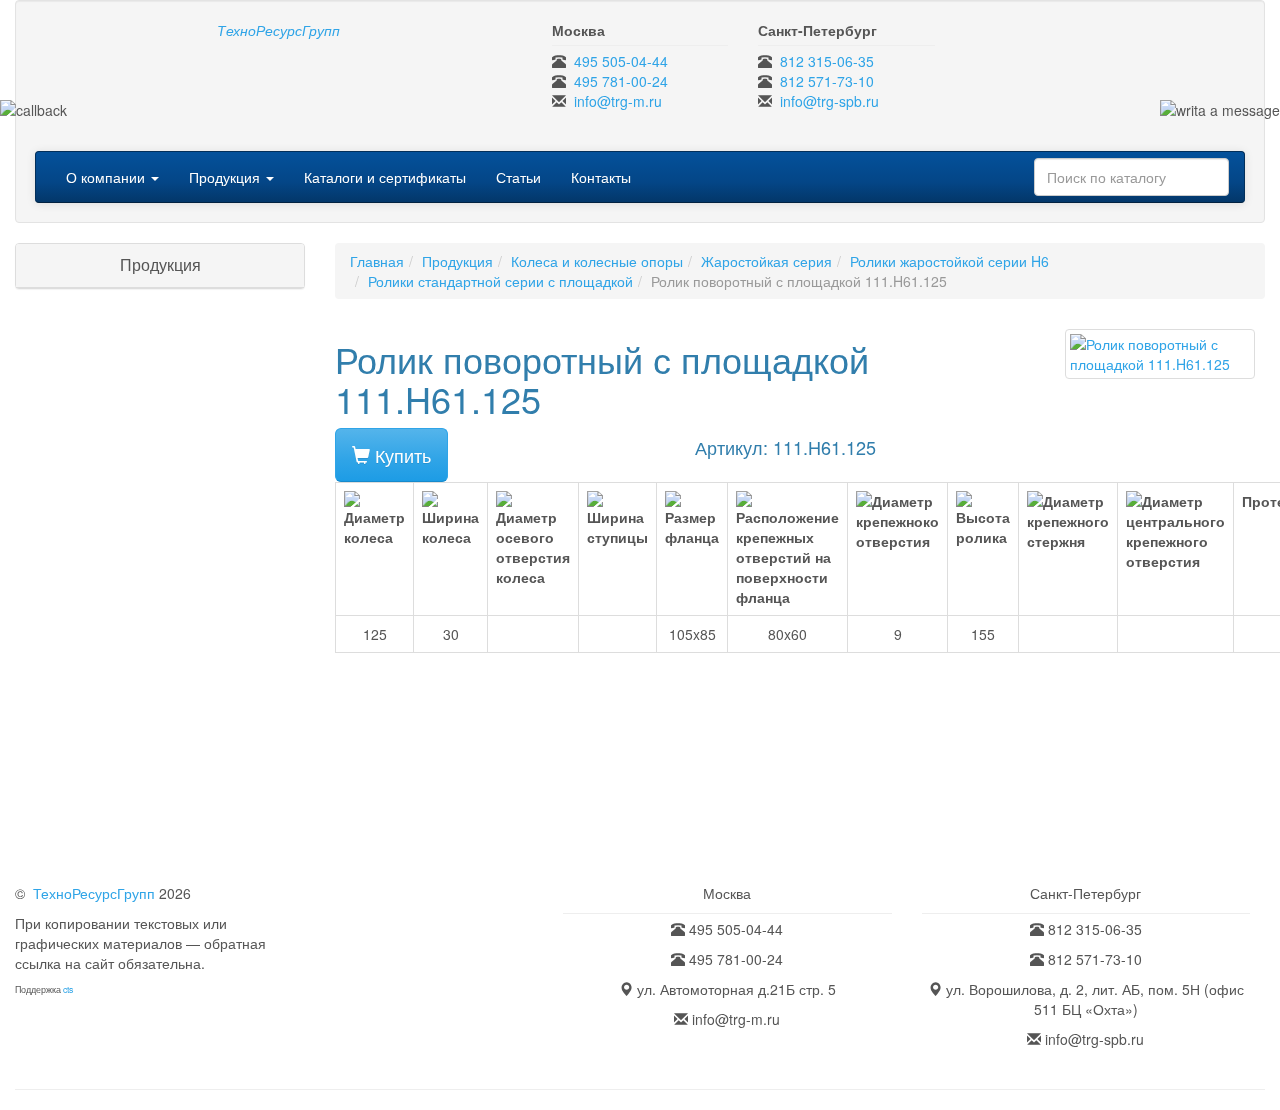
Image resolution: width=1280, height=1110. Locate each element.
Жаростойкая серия (766, 261)
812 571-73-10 (827, 81)
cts (68, 989)
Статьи (518, 177)
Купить (400, 455)
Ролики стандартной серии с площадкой (500, 281)
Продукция (457, 261)
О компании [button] (107, 177)
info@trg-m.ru (618, 101)
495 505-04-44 (621, 61)
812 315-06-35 (827, 61)
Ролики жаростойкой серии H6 (949, 261)
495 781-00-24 (621, 81)
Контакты (601, 177)
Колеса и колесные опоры (597, 261)
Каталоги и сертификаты (385, 177)
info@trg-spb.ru (829, 101)
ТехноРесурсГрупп (94, 893)
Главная (377, 261)
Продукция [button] (226, 177)
